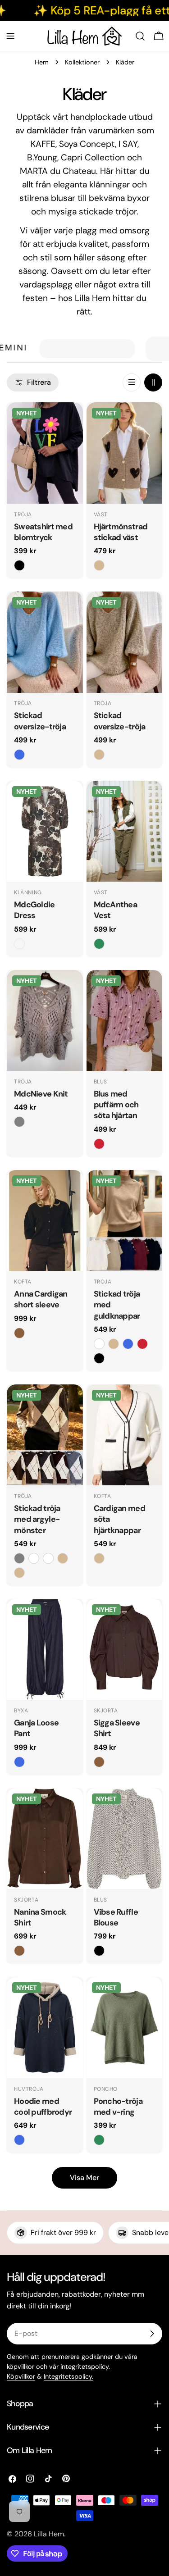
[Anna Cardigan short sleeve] (45, 1221)
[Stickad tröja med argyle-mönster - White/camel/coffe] (48, 1558)
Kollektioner (82, 62)
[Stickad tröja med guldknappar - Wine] (142, 1344)
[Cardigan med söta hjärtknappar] (125, 1435)
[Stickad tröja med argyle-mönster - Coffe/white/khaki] (34, 1558)
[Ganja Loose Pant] (45, 1650)
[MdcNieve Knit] (45, 1021)
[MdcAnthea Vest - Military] (99, 944)
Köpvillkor (21, 2376)
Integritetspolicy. (69, 2376)
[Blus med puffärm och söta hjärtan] (125, 1021)
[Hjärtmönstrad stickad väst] (125, 453)
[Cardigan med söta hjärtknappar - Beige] (99, 1558)
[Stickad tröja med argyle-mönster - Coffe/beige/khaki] (63, 1558)
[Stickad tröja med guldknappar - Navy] (128, 1344)
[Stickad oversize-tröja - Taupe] (99, 755)
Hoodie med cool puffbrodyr (43, 2107)
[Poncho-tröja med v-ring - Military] (99, 2140)
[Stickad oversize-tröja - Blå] (19, 755)
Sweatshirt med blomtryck (43, 532)
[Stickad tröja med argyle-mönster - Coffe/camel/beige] (19, 1573)
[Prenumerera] (152, 2334)
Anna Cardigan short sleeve (41, 1299)
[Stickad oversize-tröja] (45, 642)
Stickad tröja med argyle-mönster (37, 1519)
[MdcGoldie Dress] (45, 831)
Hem (42, 62)
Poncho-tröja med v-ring (118, 2107)
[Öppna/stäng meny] (10, 36)
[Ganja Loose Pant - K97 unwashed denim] (19, 1762)
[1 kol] (132, 382)
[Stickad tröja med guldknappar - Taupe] (114, 1344)
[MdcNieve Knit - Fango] (19, 1122)
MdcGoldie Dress (34, 910)
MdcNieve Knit (41, 1094)
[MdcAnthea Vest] (125, 831)
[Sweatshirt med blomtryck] (45, 453)
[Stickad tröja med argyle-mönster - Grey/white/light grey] (19, 1558)
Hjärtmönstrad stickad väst (121, 532)
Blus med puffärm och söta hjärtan (116, 1105)
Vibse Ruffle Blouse (116, 1917)
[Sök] (140, 36)
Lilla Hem (49, 2534)
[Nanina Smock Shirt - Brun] (19, 1951)
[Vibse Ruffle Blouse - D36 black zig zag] (99, 1951)
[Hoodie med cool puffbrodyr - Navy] (19, 2140)
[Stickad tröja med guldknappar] (125, 1221)
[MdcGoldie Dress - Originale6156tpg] (19, 944)
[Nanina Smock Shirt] (45, 1839)
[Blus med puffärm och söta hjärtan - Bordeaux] (99, 1144)
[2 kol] (153, 382)
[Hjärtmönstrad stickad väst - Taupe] (99, 565)
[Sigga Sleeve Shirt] (125, 1650)
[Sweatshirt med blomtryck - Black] (19, 565)
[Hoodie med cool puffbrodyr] (45, 2028)
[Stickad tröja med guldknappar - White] (99, 1344)
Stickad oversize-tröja (40, 721)
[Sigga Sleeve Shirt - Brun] (99, 1762)
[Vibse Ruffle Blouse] (125, 1839)
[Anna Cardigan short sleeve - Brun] (19, 1333)
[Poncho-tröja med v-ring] (125, 2028)
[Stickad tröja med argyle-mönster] (45, 1435)
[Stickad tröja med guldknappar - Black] (99, 1358)
